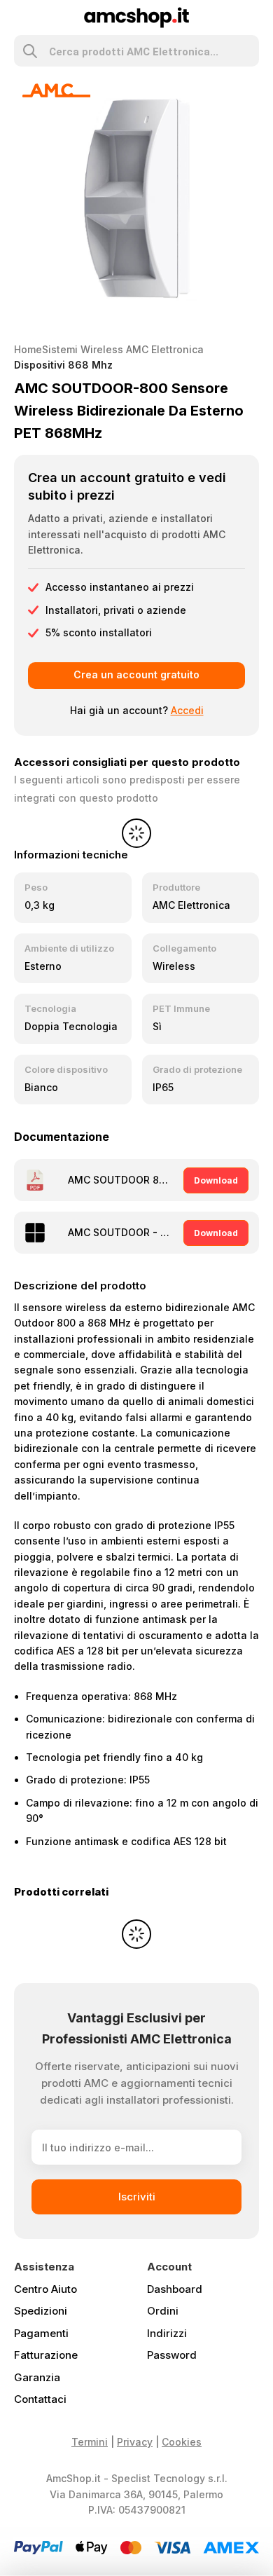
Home (28, 349)
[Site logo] (137, 16)
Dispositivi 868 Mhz (63, 365)
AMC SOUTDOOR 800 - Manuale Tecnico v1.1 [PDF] (121, 1180)
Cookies (182, 2442)
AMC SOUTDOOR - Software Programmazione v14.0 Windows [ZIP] (121, 1232)
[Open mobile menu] (20, 18)
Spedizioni (41, 2311)
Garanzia (37, 2377)
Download (216, 1180)
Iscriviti (137, 2197)
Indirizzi (167, 2333)
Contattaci (40, 2399)
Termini (90, 2442)
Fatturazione (46, 2355)
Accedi (187, 710)
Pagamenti (41, 2333)
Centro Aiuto (45, 2289)
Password (172, 2355)
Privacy (135, 2442)
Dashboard (175, 2289)
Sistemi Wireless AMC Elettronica (123, 349)
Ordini (163, 2311)
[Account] (253, 18)
